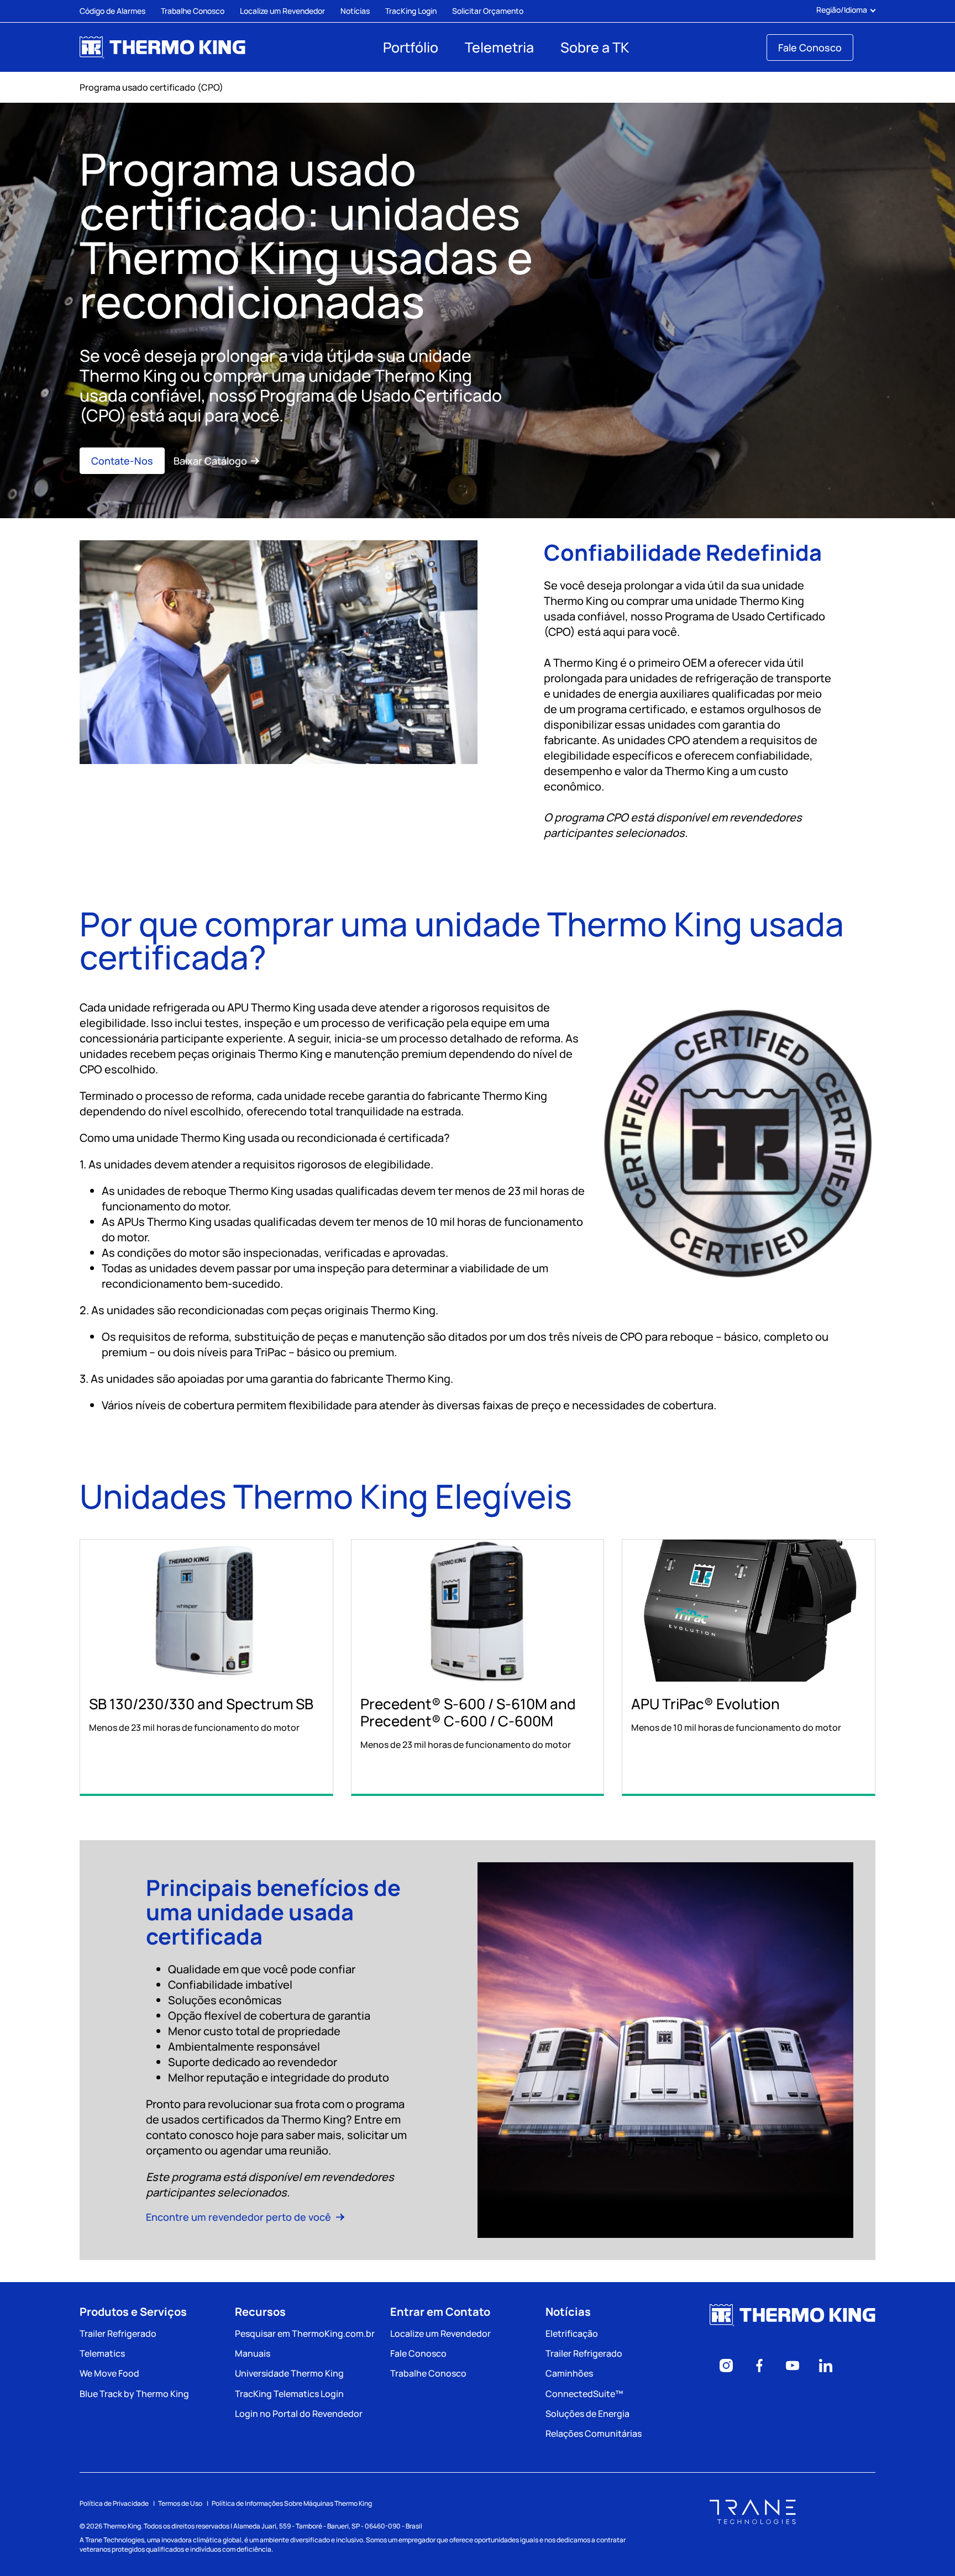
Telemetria (499, 47)
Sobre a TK (595, 47)
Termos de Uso (180, 2503)
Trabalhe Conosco (193, 11)
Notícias (355, 11)
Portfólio (411, 47)
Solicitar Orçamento (488, 11)
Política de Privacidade (114, 2503)
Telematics (102, 2353)
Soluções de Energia (587, 2414)
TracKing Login (411, 11)
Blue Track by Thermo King (134, 2394)
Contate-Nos (122, 461)
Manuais (253, 2353)
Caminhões (569, 2373)
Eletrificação (572, 2333)
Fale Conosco (810, 48)
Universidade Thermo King (289, 2373)
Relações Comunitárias (594, 2433)
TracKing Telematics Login (289, 2394)
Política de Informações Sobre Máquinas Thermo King (292, 2503)
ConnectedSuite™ (584, 2394)
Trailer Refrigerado (118, 2333)
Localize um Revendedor (282, 11)
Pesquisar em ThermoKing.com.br (305, 2333)
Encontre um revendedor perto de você (240, 2217)
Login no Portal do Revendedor (299, 2414)
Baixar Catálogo (210, 461)
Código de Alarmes (112, 11)
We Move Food (109, 2373)
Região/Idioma (842, 10)
